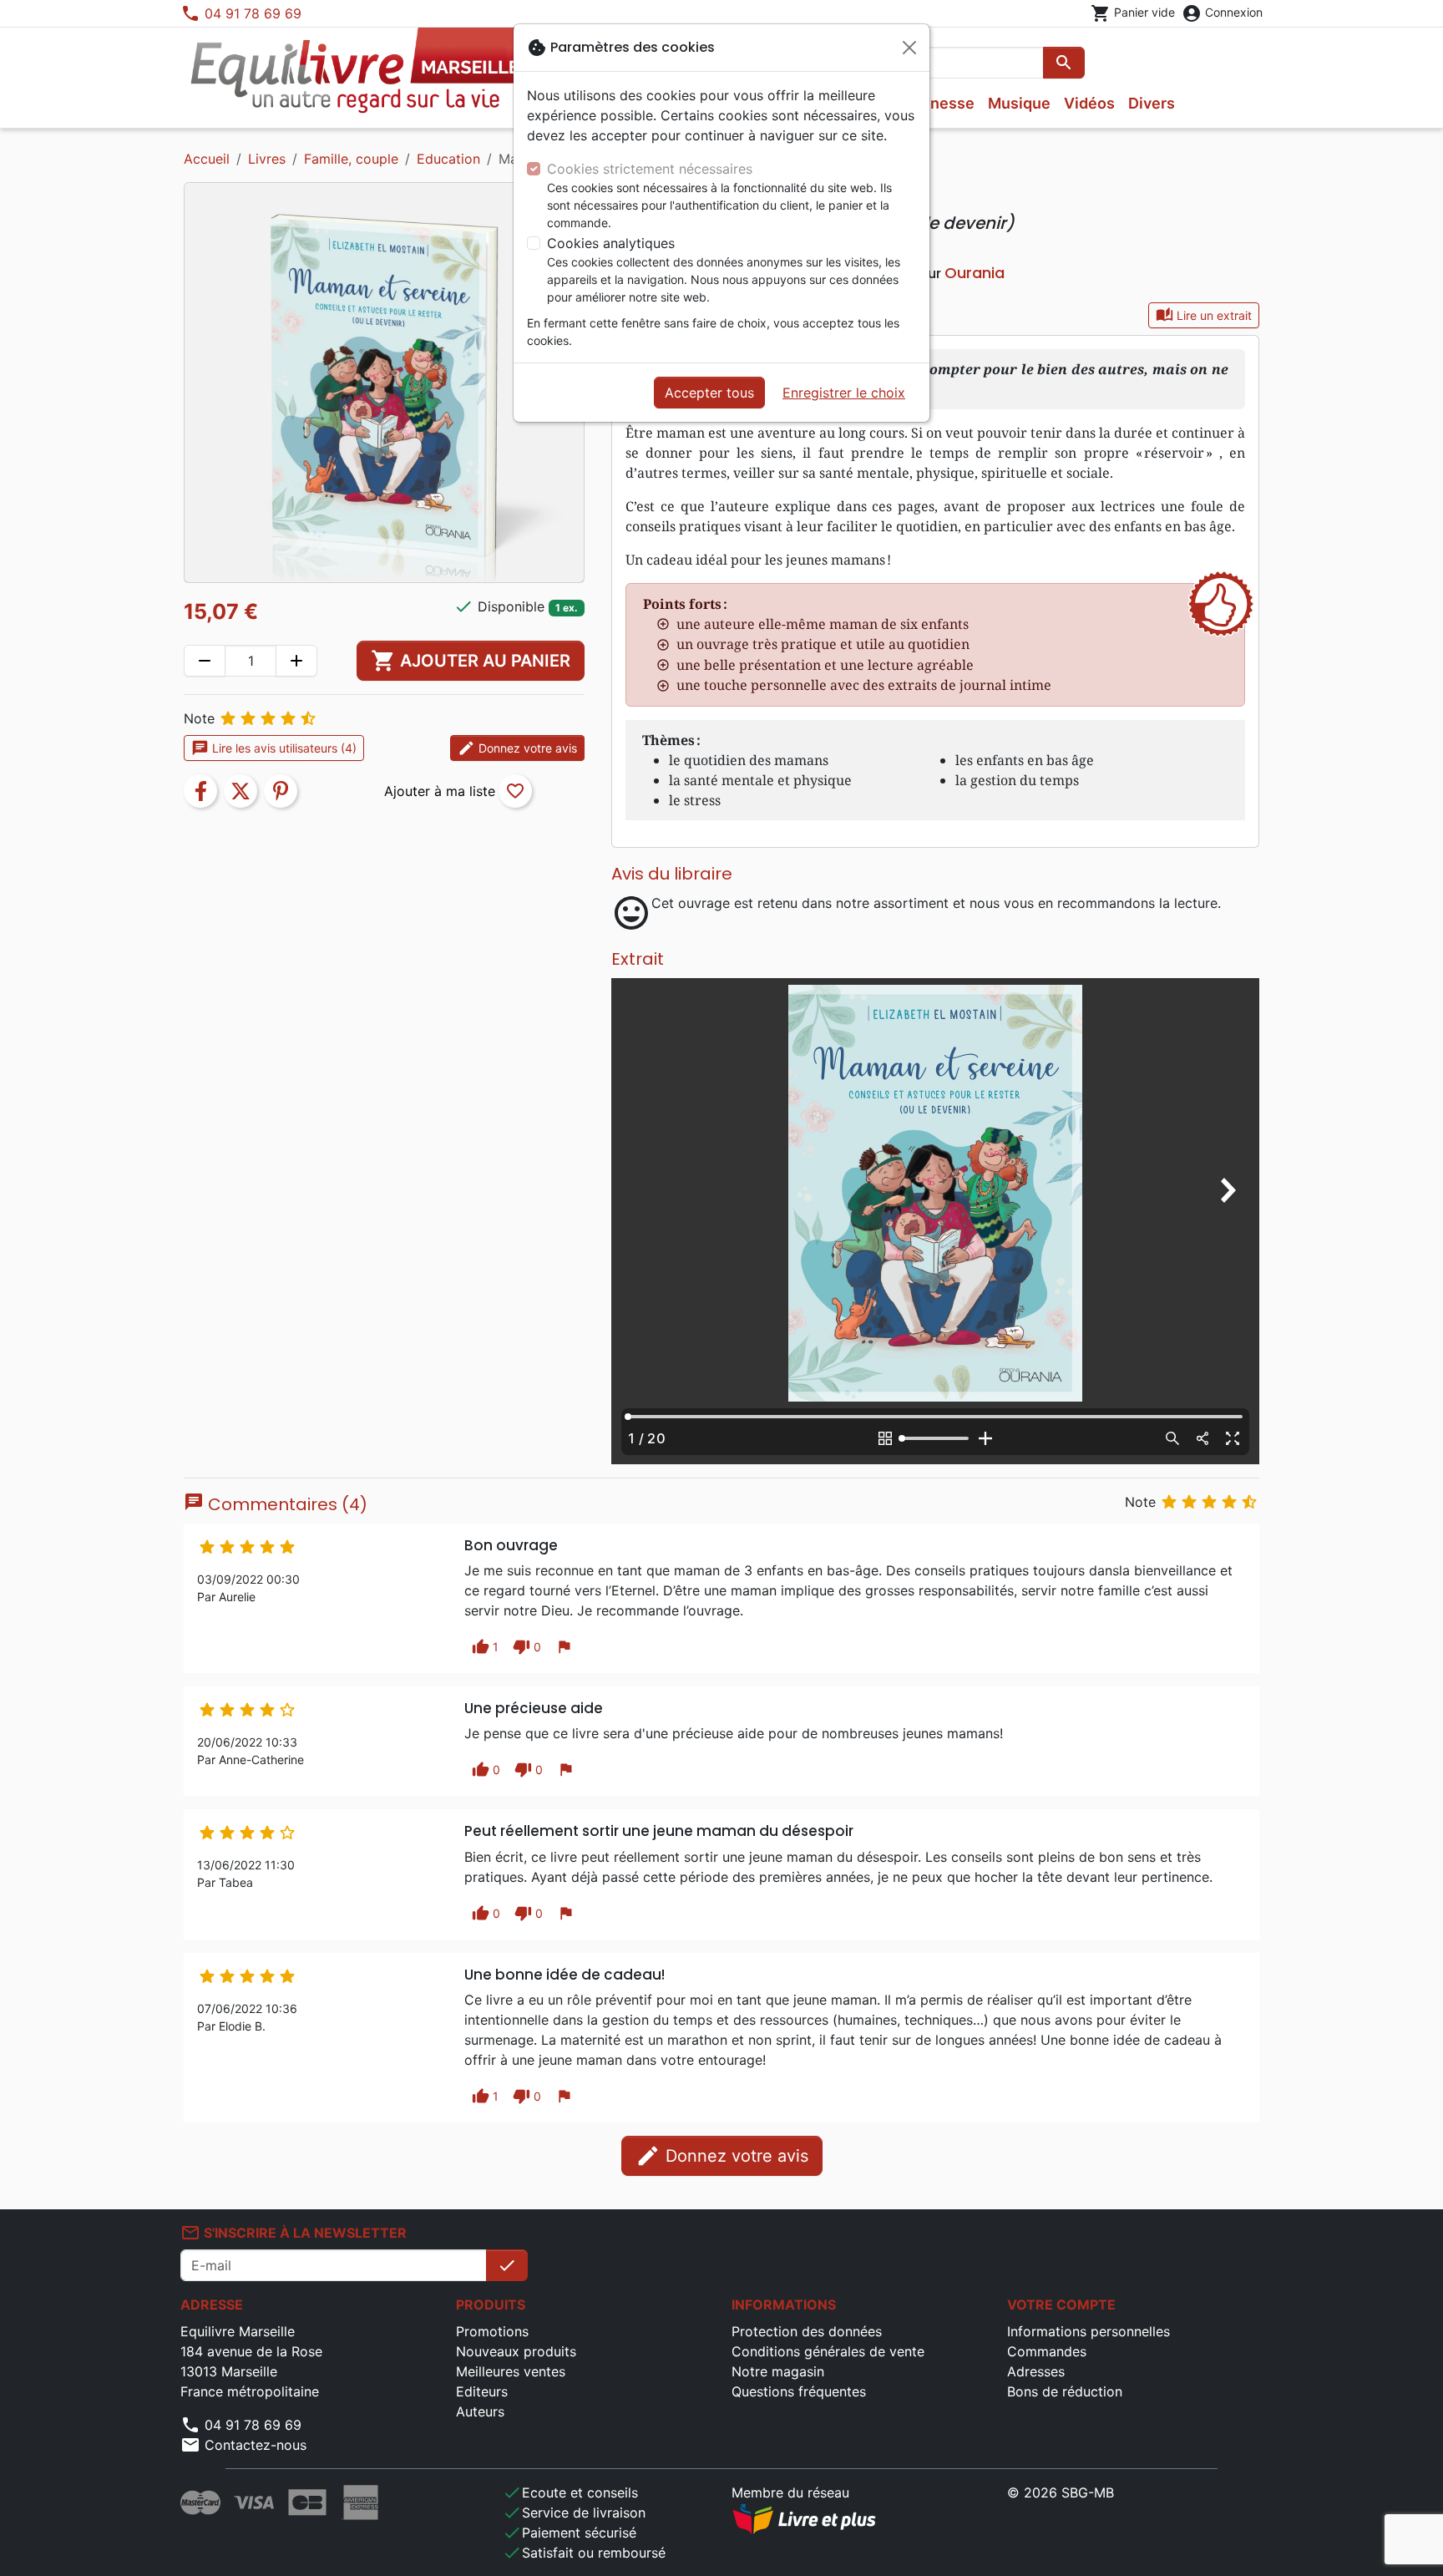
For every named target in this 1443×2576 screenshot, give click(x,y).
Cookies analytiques (611, 243)
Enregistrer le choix (844, 393)
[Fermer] (909, 48)
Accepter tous (709, 393)
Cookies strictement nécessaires (650, 169)
